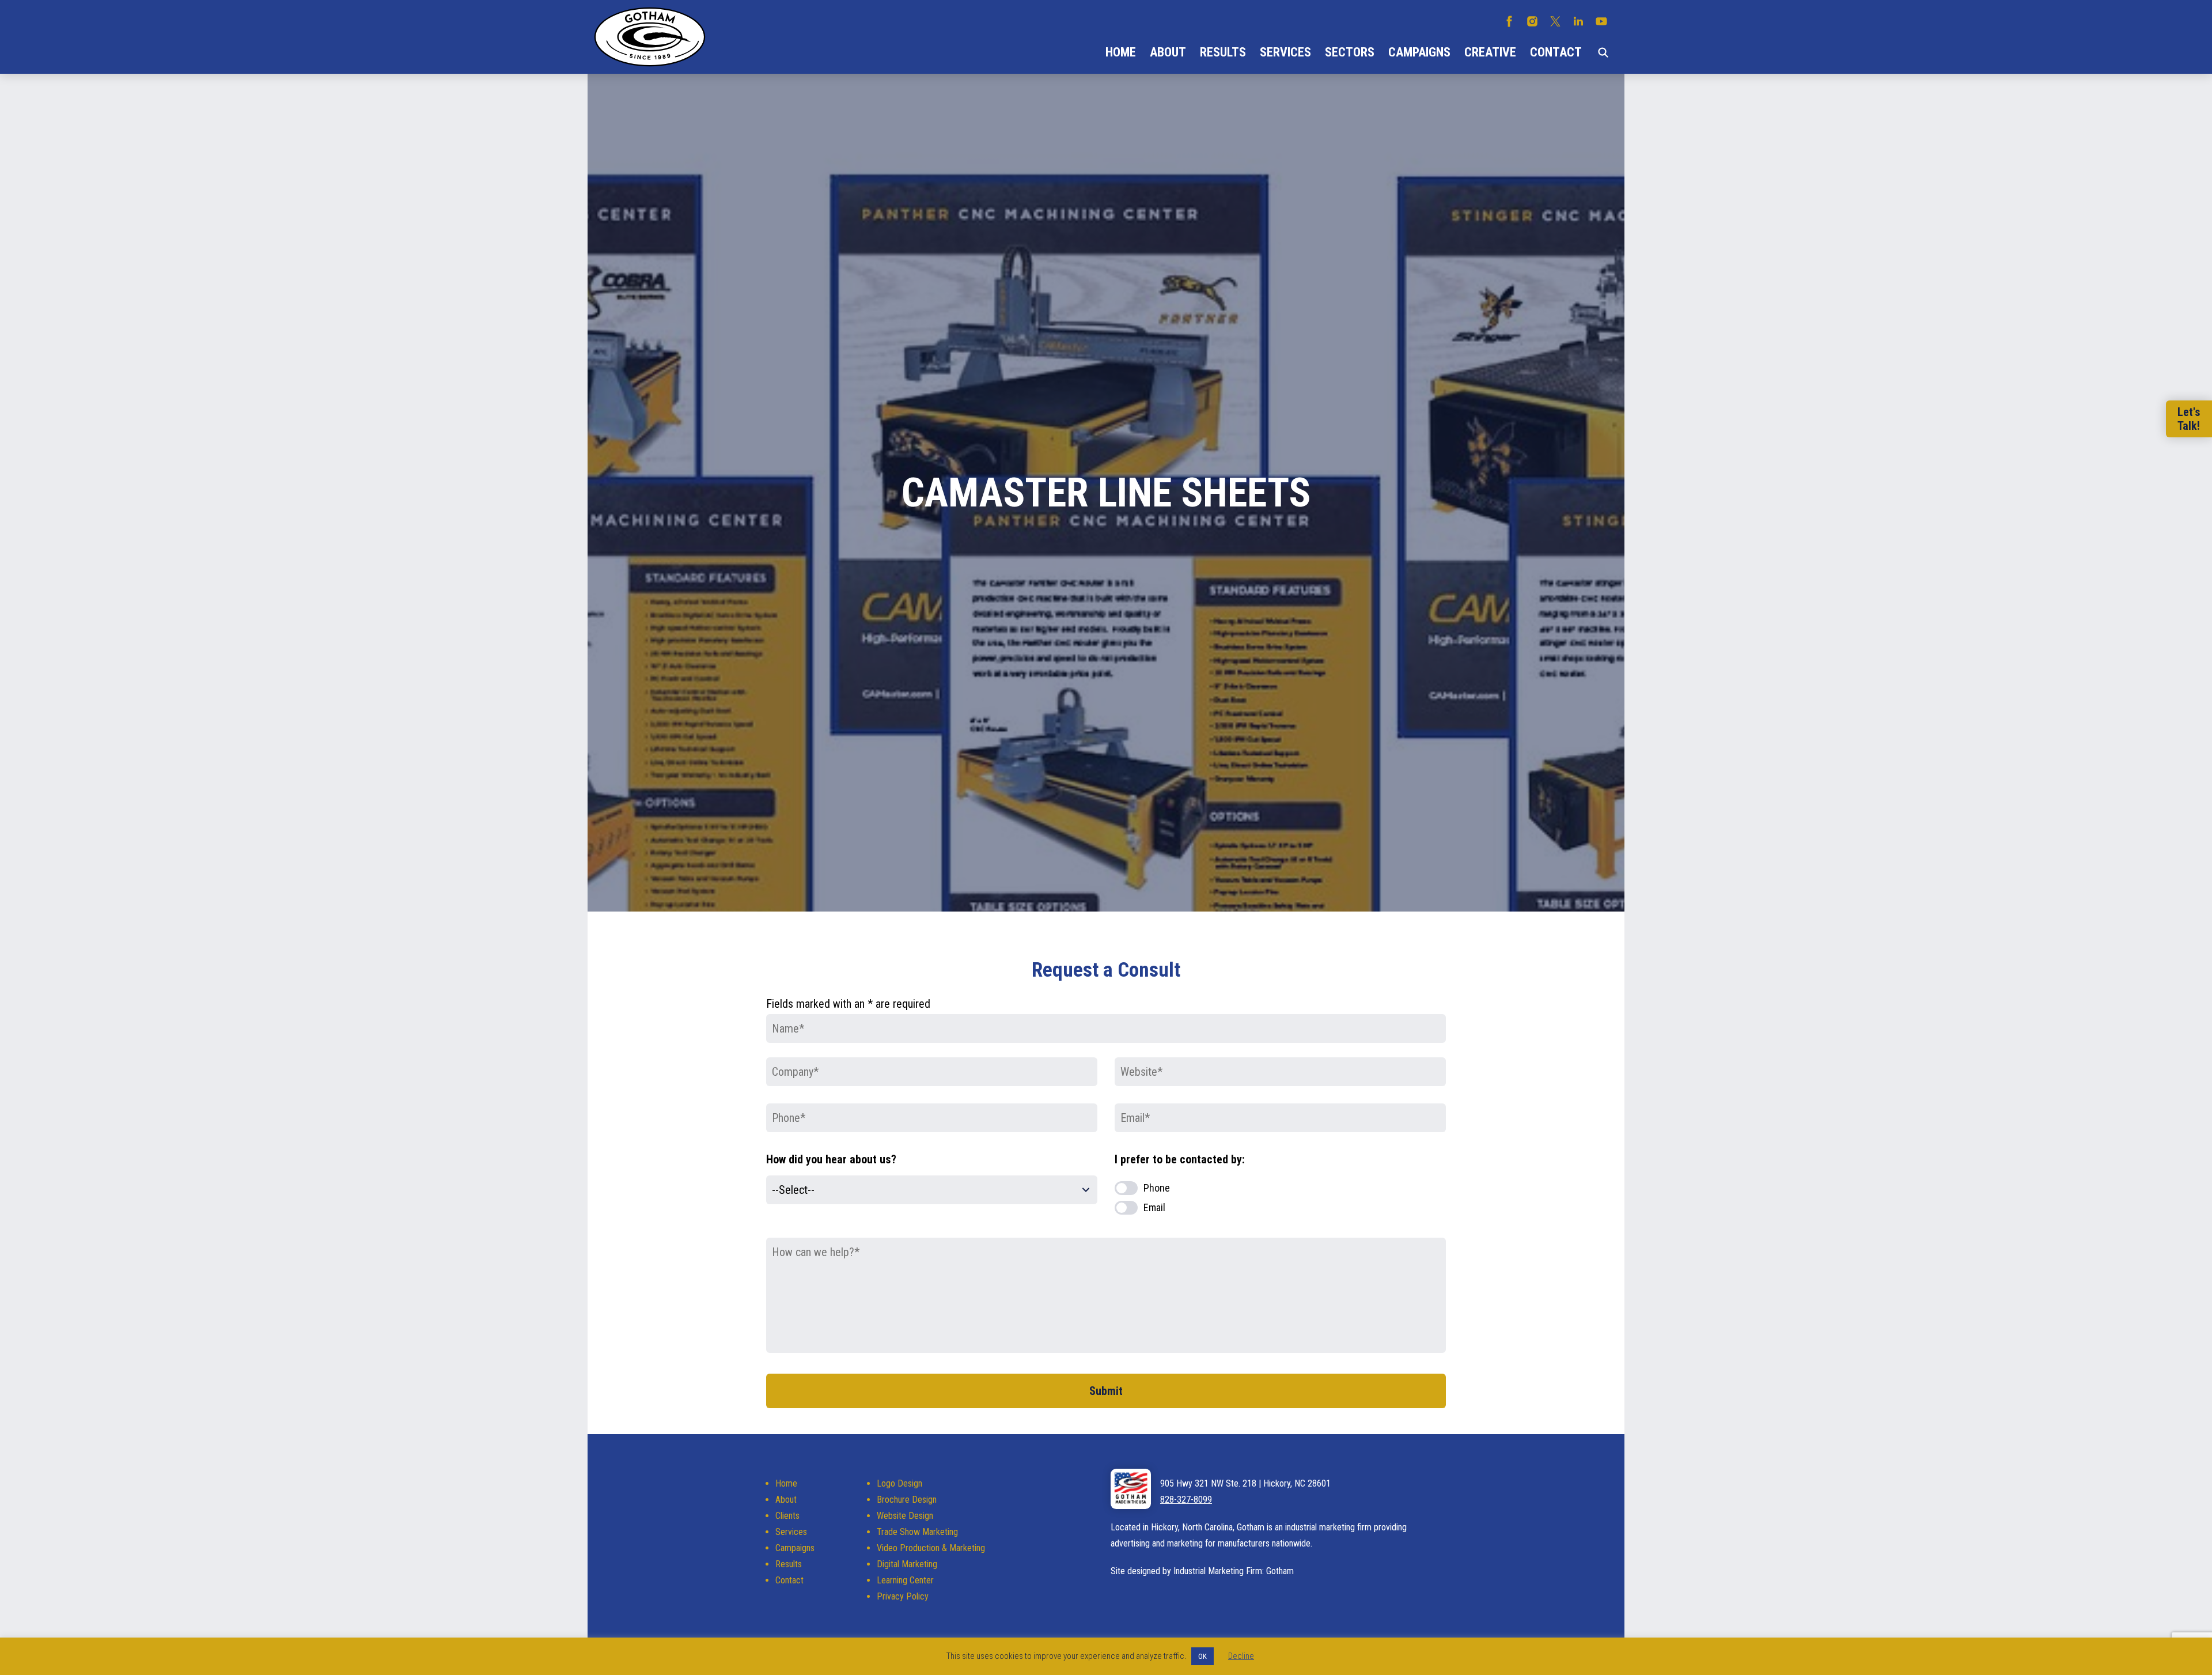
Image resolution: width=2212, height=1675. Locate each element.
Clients (787, 1516)
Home (1121, 52)
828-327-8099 (1186, 1500)
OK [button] (1202, 1656)
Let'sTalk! (2189, 419)
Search (1603, 52)
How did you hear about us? (831, 1159)
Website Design (905, 1516)
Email (1154, 1207)
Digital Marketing (907, 1564)
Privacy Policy (903, 1596)
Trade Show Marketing (917, 1532)
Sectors (1350, 52)
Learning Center (905, 1580)
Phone (1157, 1188)
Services (1285, 52)
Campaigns (1419, 52)
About (1168, 52)
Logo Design (899, 1483)
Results (1223, 52)
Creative (1490, 52)
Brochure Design (907, 1500)
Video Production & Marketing (931, 1548)
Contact (1556, 52)
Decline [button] (1241, 1656)
